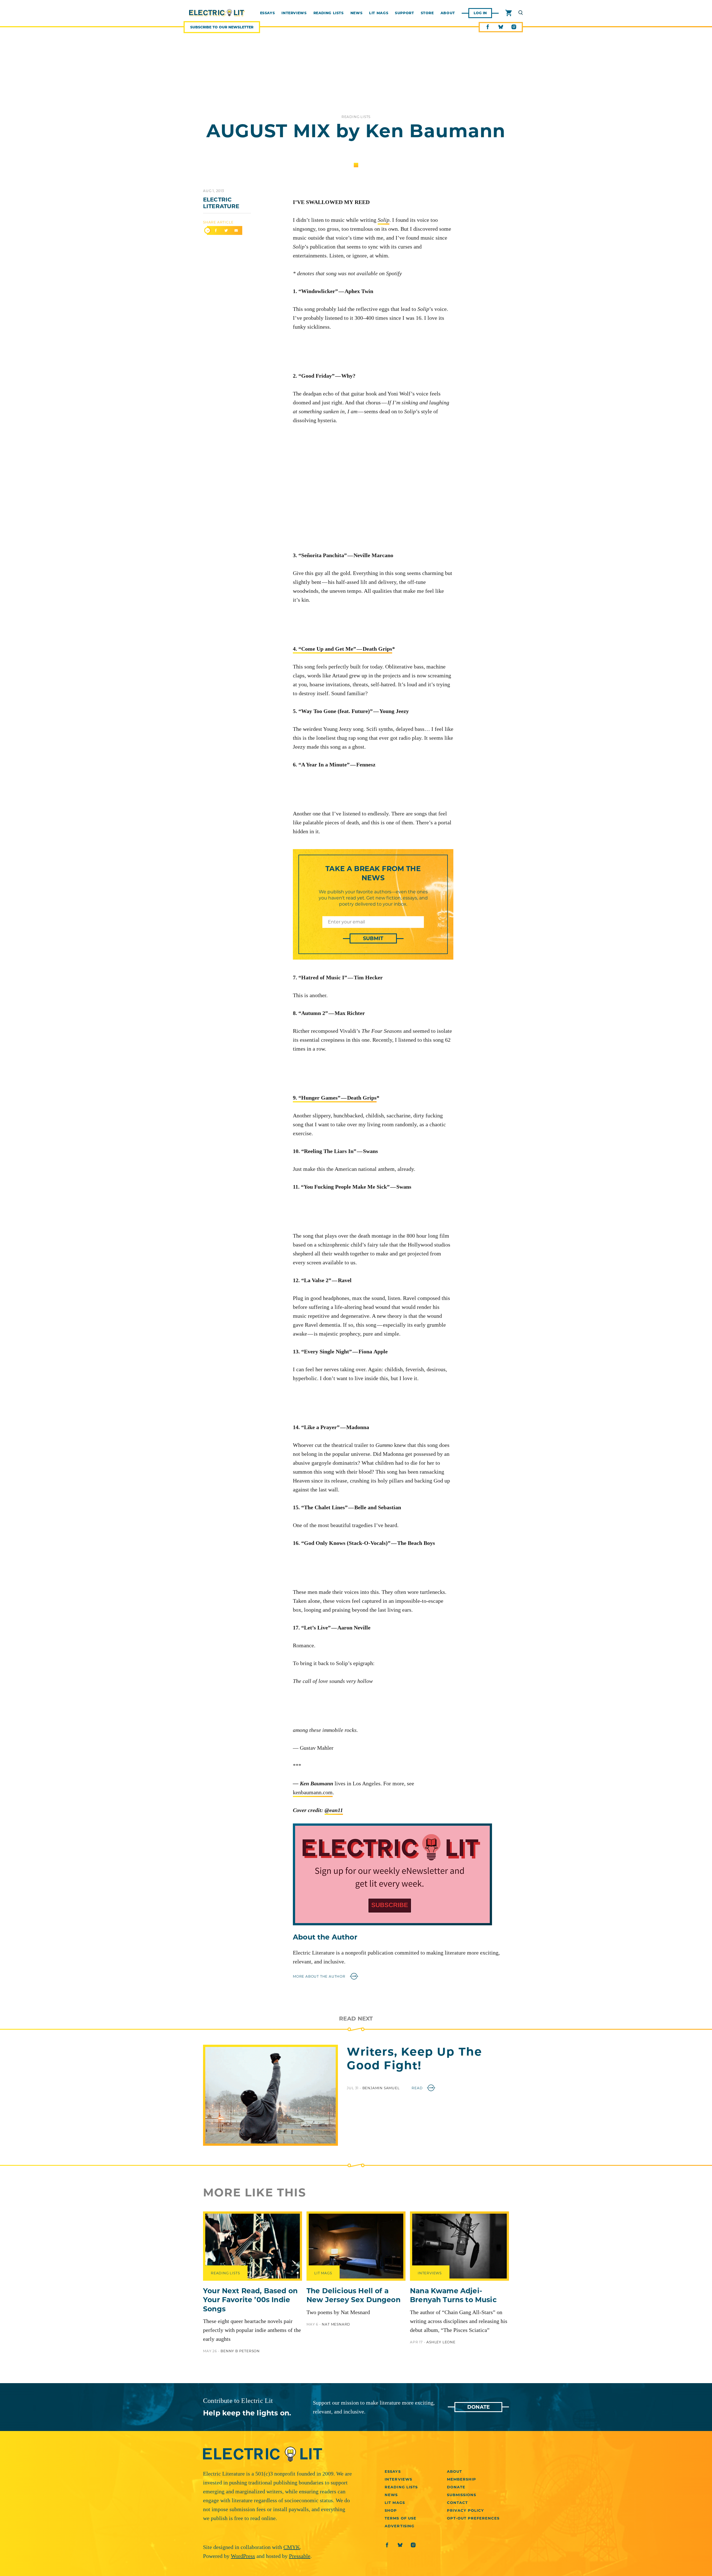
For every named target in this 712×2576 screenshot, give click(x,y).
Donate (479, 2407)
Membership (462, 2479)
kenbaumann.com (313, 1792)
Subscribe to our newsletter (222, 27)
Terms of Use (400, 2518)
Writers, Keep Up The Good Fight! (414, 2058)
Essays (393, 2471)
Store (427, 13)
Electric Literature (221, 203)
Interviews (398, 2479)
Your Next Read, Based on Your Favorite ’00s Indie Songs (250, 2300)
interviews (294, 13)
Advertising (399, 2526)
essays (268, 13)
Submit (373, 938)
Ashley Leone (441, 2342)
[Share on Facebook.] (216, 231)
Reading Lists (329, 13)
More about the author (320, 1976)
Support (404, 13)
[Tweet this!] (226, 231)
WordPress (243, 2556)
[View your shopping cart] (509, 13)
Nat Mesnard (336, 2324)
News (357, 13)
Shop (391, 2510)
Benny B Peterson (240, 2351)
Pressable (300, 2556)
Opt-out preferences (473, 2518)
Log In (480, 13)
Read (418, 2088)
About (448, 13)
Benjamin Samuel (382, 2088)
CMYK (292, 2547)
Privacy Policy (466, 2510)
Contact (457, 2503)
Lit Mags (379, 13)
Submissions (462, 2495)
